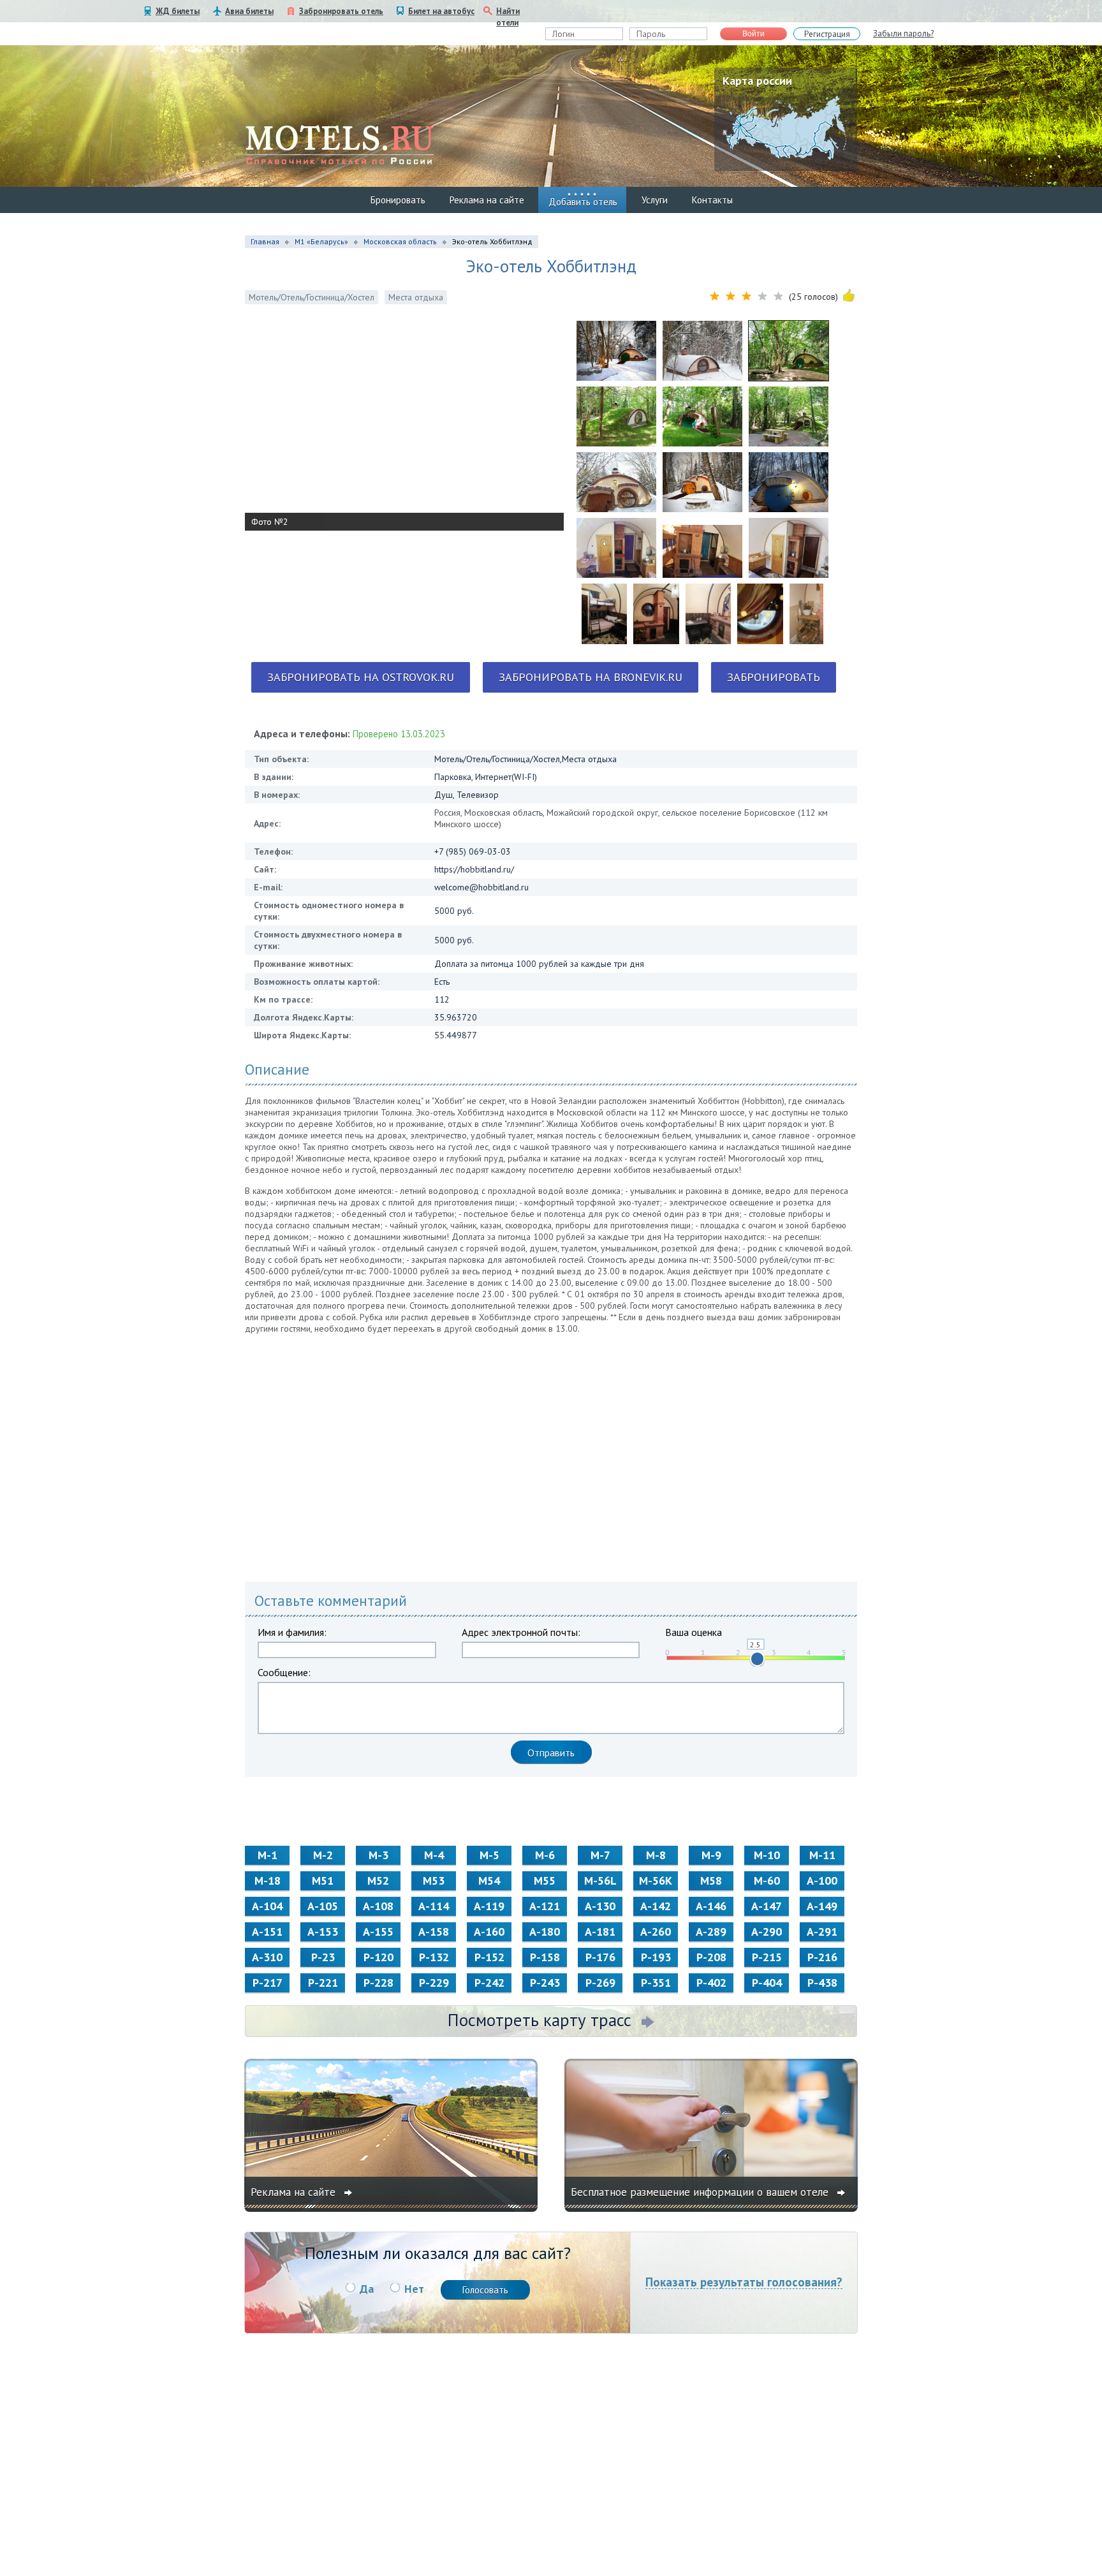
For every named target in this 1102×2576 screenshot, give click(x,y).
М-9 (711, 1855)
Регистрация (827, 34)
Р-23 (323, 1957)
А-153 (323, 1932)
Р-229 (434, 1983)
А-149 (822, 1906)
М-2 (323, 1855)
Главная (265, 241)
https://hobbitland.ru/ (474, 869)
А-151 (267, 1932)
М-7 (600, 1855)
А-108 (378, 1906)
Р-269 (600, 1983)
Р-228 (378, 1983)
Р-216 (822, 1957)
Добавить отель (583, 202)
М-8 (656, 1855)
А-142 (656, 1906)
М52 (378, 1880)
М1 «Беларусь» (321, 241)
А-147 (767, 1906)
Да (367, 2289)
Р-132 (434, 1957)
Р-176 (600, 1957)
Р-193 (656, 1957)
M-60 (767, 1880)
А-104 (267, 1906)
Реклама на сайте (487, 200)
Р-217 (268, 1983)
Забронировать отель (341, 11)
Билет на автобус (441, 11)
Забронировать (774, 677)
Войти (753, 34)
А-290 (767, 1932)
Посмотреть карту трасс (540, 2020)
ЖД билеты (178, 11)
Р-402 (711, 1983)
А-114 (434, 1906)
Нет (414, 2289)
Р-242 (489, 1983)
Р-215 (767, 1957)
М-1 (268, 1855)
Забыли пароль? (903, 33)
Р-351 (656, 1983)
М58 (711, 1880)
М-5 (489, 1855)
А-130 (600, 1906)
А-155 (378, 1932)
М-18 (268, 1880)
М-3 (378, 1855)
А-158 (434, 1932)
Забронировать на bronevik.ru (591, 677)
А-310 (267, 1957)
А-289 (711, 1932)
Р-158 (545, 1957)
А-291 (822, 1932)
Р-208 (711, 1957)
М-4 (434, 1855)
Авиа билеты (249, 11)
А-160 (489, 1932)
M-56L (600, 1880)
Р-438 (822, 1983)
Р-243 (545, 1983)
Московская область (400, 241)
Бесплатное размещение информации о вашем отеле (701, 2192)
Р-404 (767, 1983)
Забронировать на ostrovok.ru (361, 677)
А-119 (489, 1906)
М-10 (767, 1855)
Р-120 (378, 1957)
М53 (434, 1880)
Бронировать (398, 200)
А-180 (545, 1932)
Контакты (712, 200)
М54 (489, 1880)
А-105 (323, 1906)
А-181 (600, 1932)
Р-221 (323, 1983)
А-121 (545, 1906)
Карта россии (757, 81)
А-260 (656, 1932)
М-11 (822, 1855)
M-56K (656, 1880)
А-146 (711, 1906)
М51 (323, 1880)
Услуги (655, 200)
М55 (545, 1880)
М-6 (545, 1855)
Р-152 (489, 1957)
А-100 (822, 1880)
